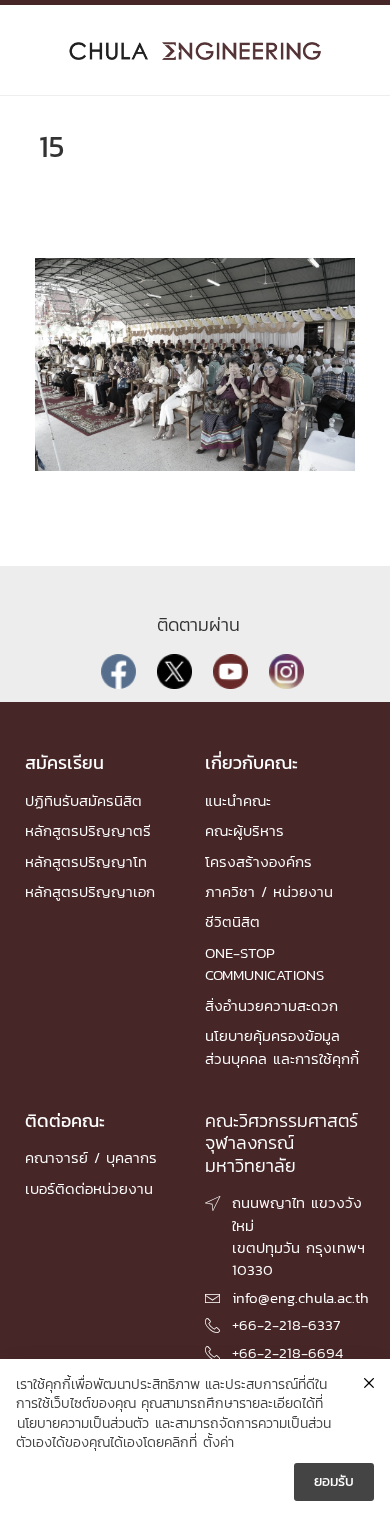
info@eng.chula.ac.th (300, 1297)
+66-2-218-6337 (286, 1324)
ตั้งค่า (218, 1443)
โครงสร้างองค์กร (258, 861)
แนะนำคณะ (238, 800)
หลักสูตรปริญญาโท (86, 861)
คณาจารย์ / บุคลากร (91, 1157)
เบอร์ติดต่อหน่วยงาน (89, 1188)
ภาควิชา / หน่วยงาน (269, 891)
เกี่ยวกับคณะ (251, 762)
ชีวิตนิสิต (232, 921)
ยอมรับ (334, 1481)
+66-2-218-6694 (287, 1352)
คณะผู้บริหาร (244, 830)
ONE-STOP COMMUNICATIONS (264, 963)
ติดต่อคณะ (65, 1120)
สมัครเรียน (64, 762)
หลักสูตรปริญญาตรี (88, 830)
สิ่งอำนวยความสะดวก (271, 1005)
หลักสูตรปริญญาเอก (90, 891)
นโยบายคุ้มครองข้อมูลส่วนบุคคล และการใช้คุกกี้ (282, 1046)
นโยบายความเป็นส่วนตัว (83, 1424)
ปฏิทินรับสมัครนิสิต (83, 800)
